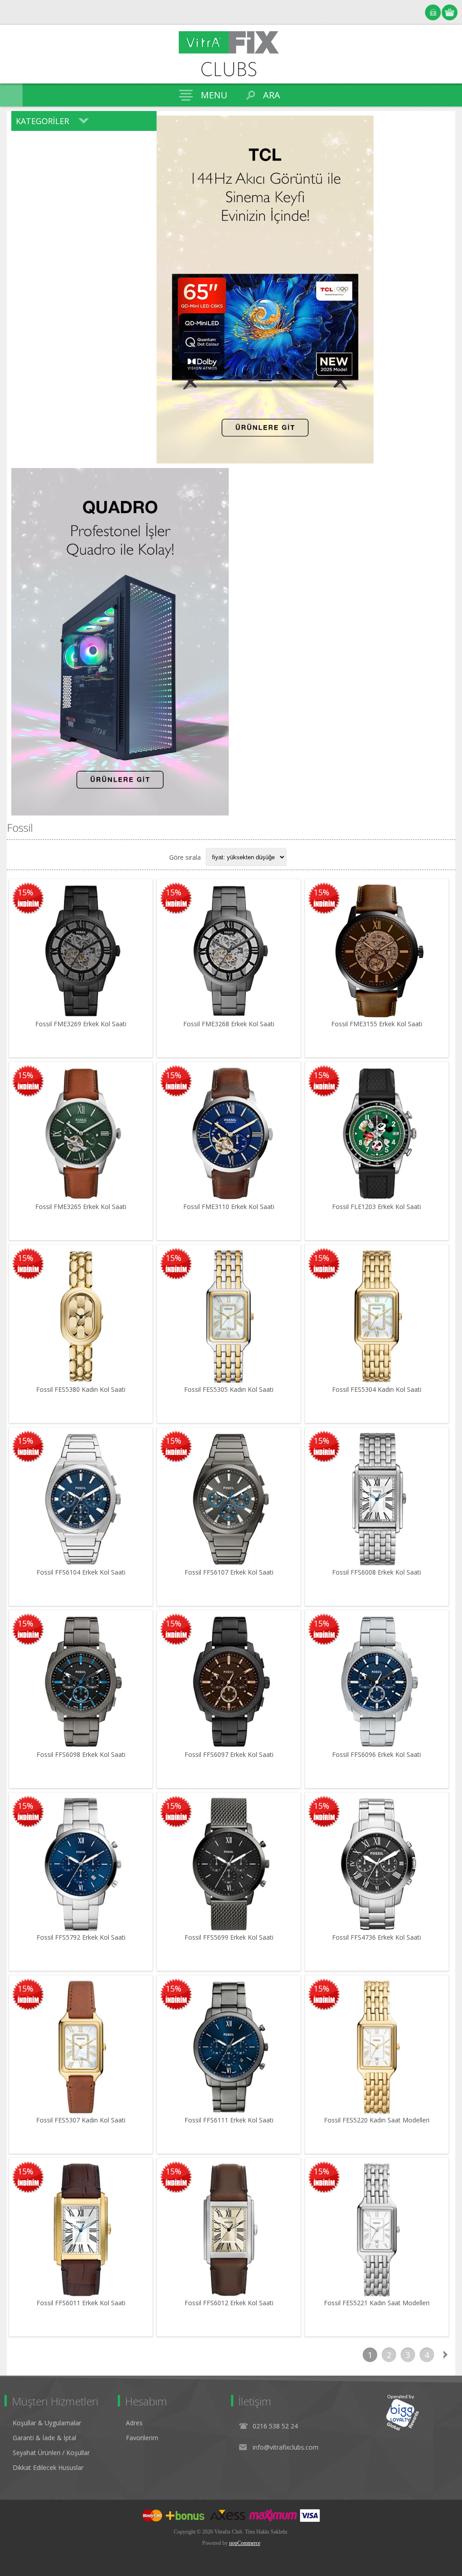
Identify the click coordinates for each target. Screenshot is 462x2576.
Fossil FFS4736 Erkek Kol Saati (377, 1937)
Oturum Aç (433, 12)
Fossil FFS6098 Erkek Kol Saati (81, 1754)
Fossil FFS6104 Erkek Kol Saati (81, 1572)
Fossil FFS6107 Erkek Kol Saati (229, 1572)
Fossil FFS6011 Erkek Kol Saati (81, 2303)
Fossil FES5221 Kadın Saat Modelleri (377, 2303)
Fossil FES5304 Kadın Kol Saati (377, 1389)
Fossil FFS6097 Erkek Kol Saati (229, 1754)
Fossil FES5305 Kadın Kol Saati (229, 1389)
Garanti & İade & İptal (44, 2438)
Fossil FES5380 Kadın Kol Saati (81, 1389)
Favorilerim (142, 2438)
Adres (134, 2423)
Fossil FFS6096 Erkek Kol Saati (377, 1754)
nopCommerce (245, 2543)
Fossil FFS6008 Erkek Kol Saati (377, 1572)
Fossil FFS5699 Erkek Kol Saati (229, 1937)
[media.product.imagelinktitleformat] (81, 951)
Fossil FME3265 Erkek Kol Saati (81, 1207)
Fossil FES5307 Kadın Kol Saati (81, 2120)
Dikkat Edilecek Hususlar (48, 2467)
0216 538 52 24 (275, 2426)
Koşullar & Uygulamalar (47, 2423)
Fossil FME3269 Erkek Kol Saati (81, 1024)
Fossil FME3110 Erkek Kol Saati (229, 1207)
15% (25, 892)
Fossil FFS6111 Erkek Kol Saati (229, 2120)
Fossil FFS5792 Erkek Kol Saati (81, 1937)
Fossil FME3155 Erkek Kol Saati (377, 1024)
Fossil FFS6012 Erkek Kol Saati (229, 2303)
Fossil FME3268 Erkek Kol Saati (229, 1024)
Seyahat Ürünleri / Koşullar (51, 2453)
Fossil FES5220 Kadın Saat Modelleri (377, 2120)
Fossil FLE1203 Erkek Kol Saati (377, 1207)
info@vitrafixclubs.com (286, 2447)
